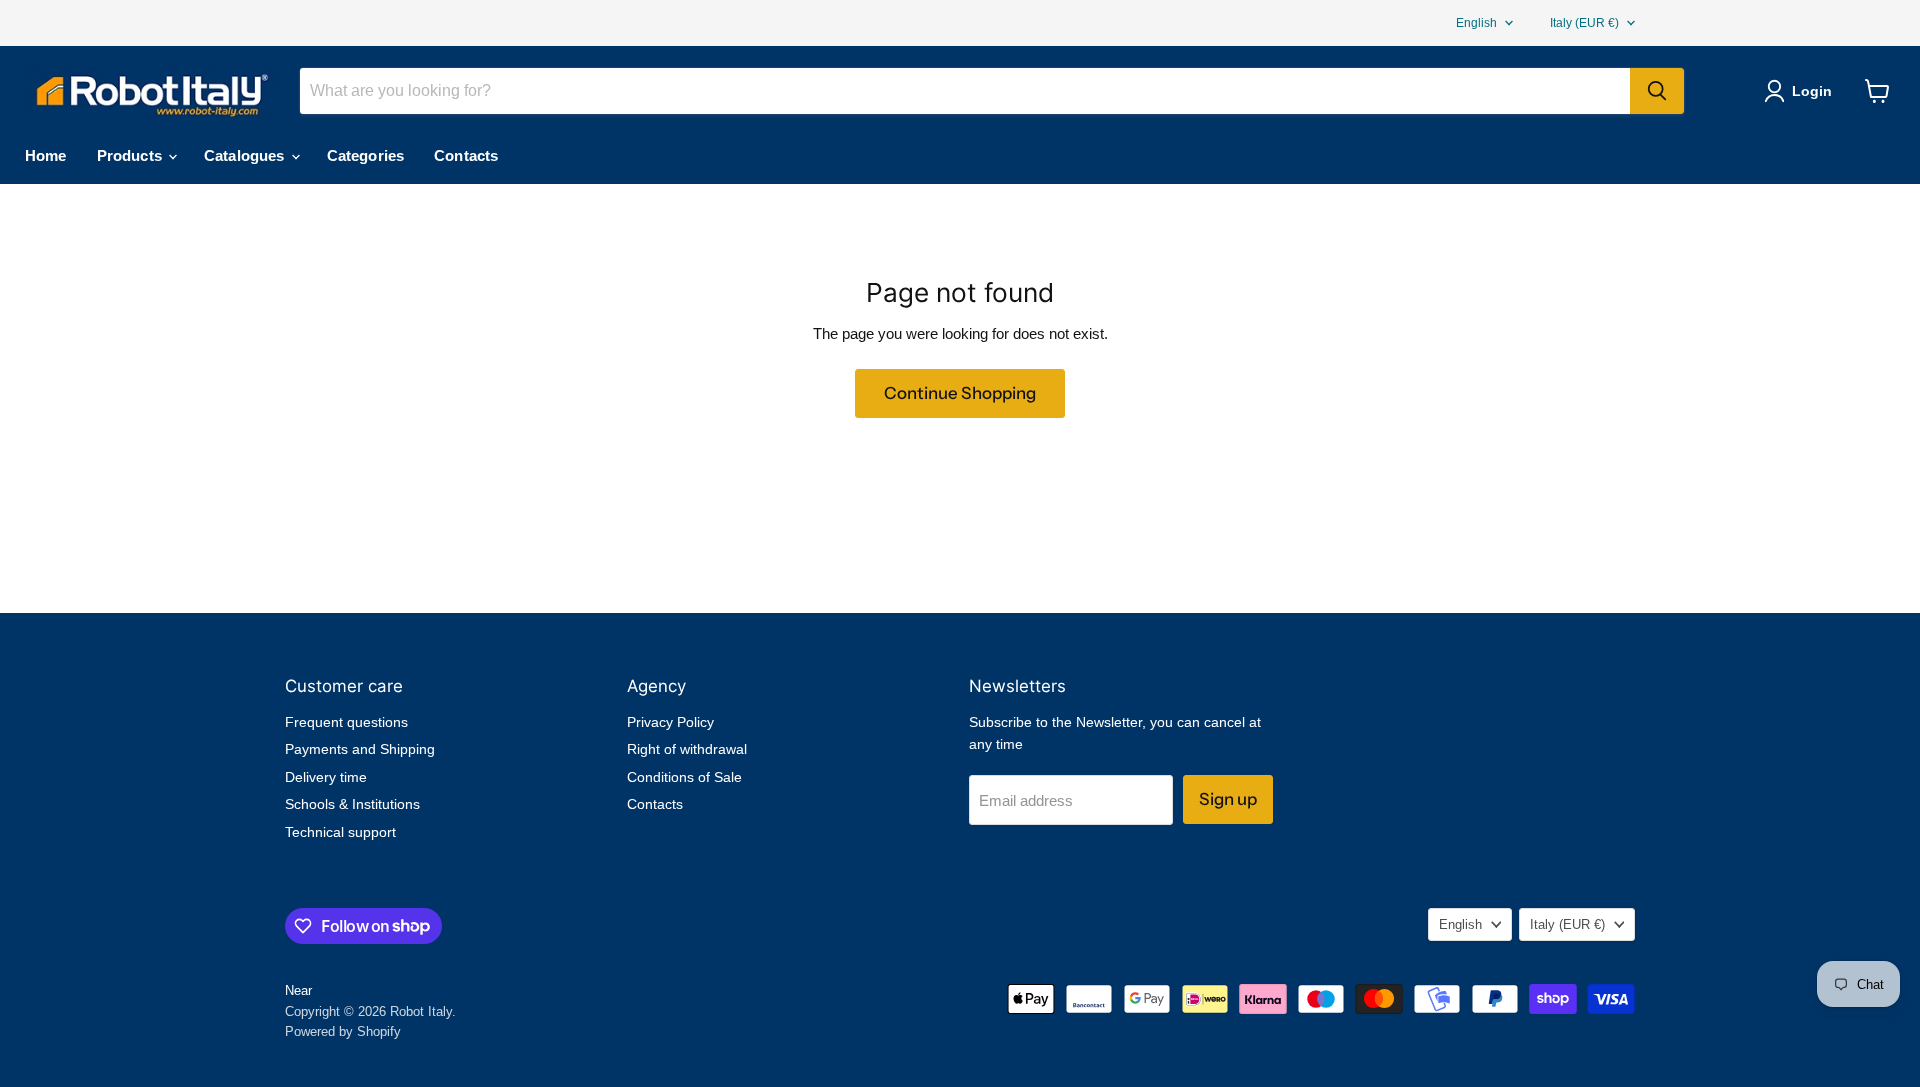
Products (131, 155)
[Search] (1657, 91)
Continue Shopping (960, 393)
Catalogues (246, 155)
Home (46, 155)
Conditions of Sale (684, 777)
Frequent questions (346, 722)
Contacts (466, 155)
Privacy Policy (670, 722)
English (1476, 23)
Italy (1584, 23)
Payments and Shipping (360, 749)
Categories (366, 155)
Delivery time (326, 777)
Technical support (340, 832)
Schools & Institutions (352, 804)
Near (298, 990)
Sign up (1228, 799)
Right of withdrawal (687, 749)
